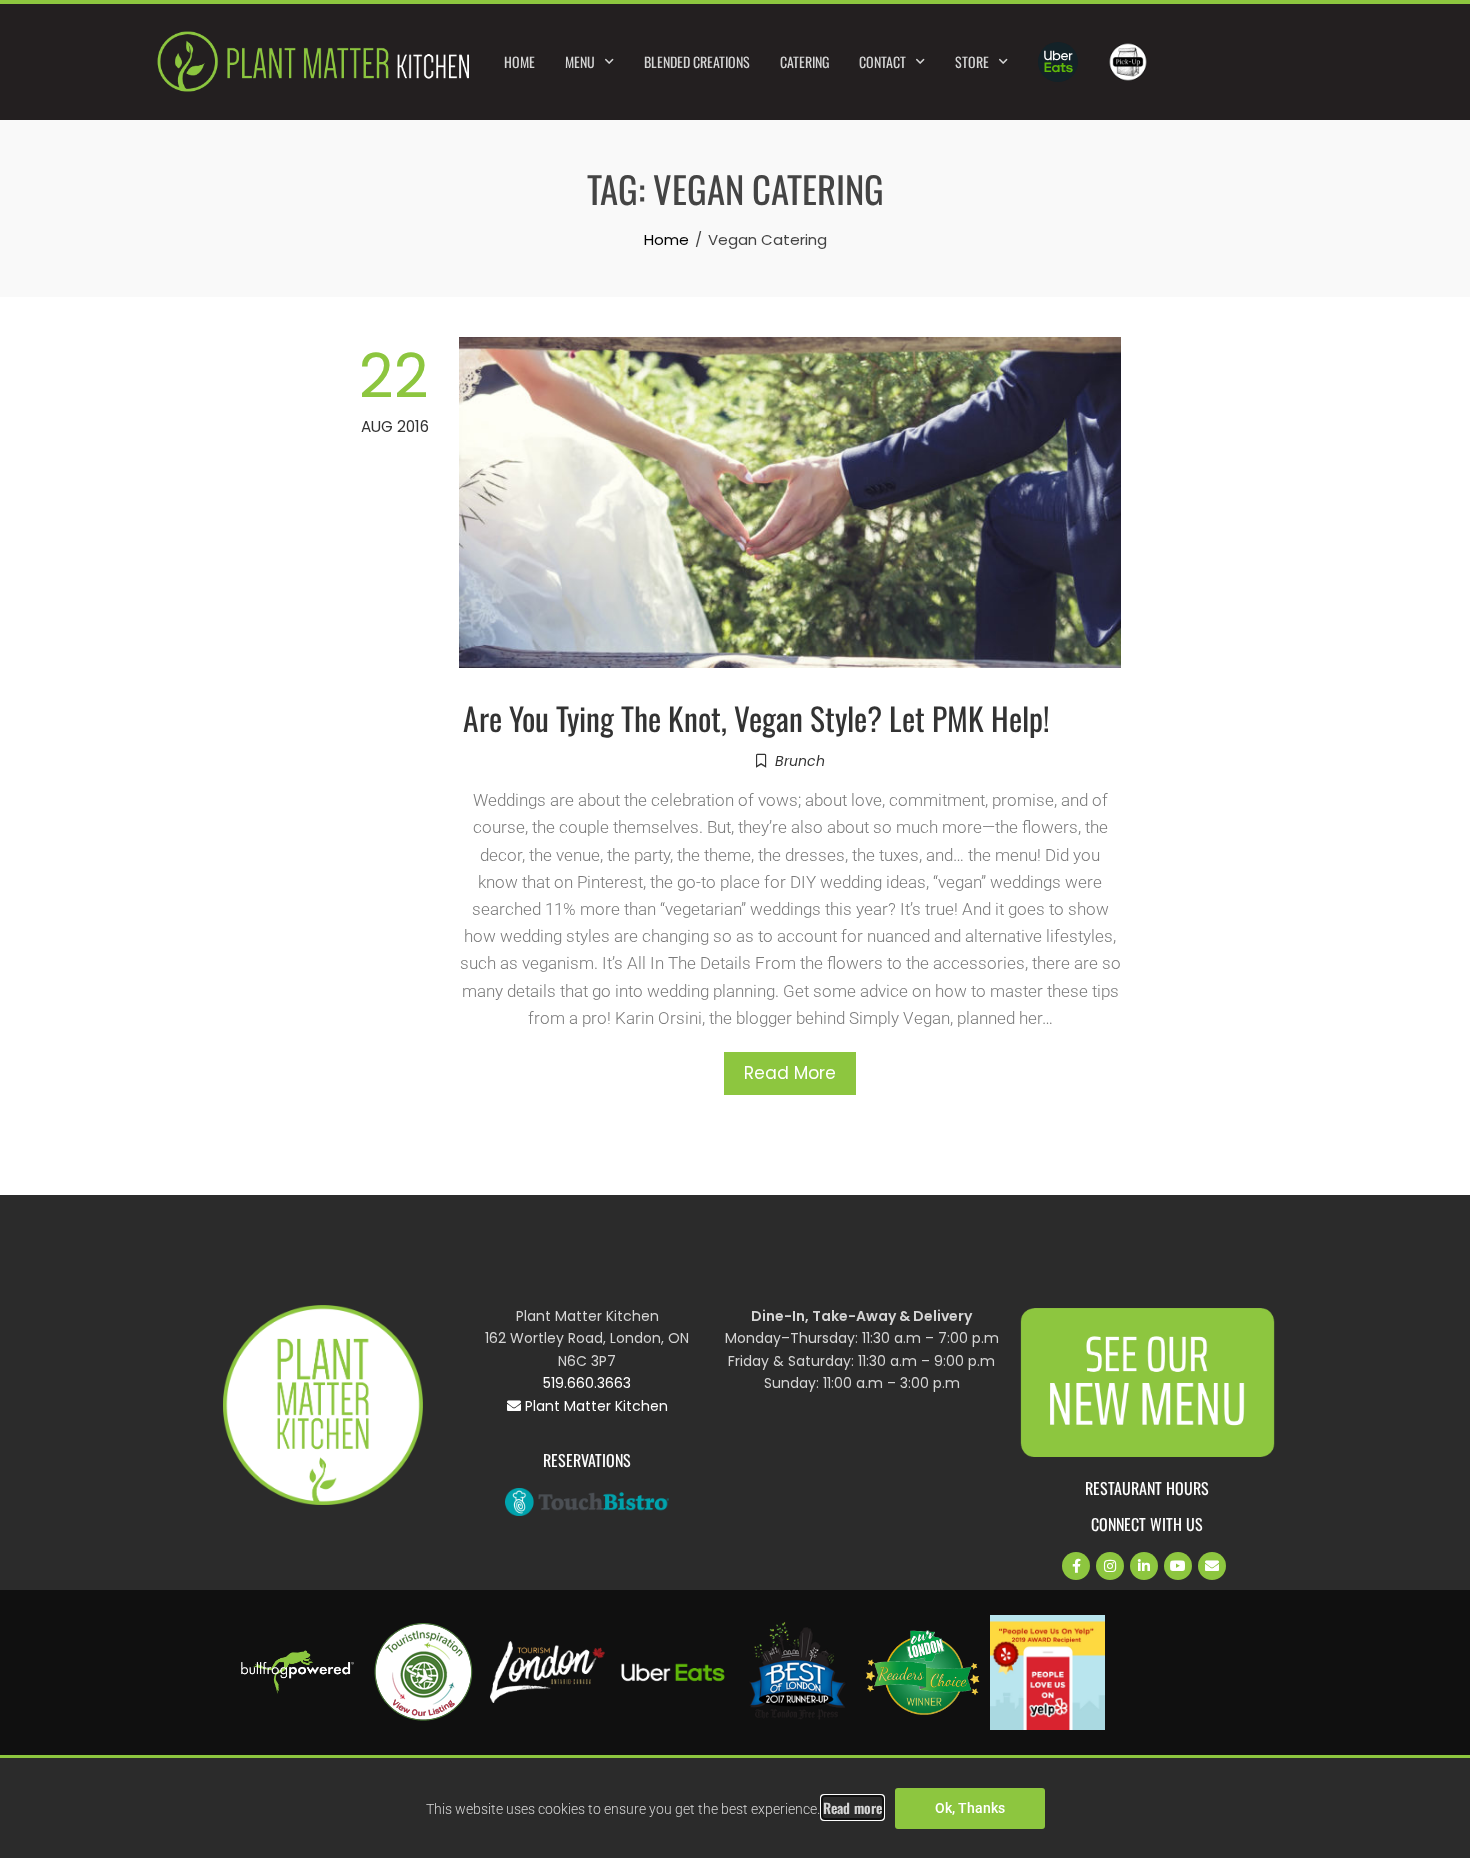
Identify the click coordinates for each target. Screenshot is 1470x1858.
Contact (882, 61)
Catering (804, 61)
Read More (790, 1073)
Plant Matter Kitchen (594, 1406)
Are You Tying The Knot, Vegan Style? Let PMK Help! (756, 717)
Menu (580, 61)
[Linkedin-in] (1144, 1566)
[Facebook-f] (1076, 1566)
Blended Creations (697, 61)
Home (519, 61)
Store (972, 61)
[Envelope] (1212, 1566)
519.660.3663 (587, 1383)
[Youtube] (1178, 1566)
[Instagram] (1110, 1566)
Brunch (800, 761)
